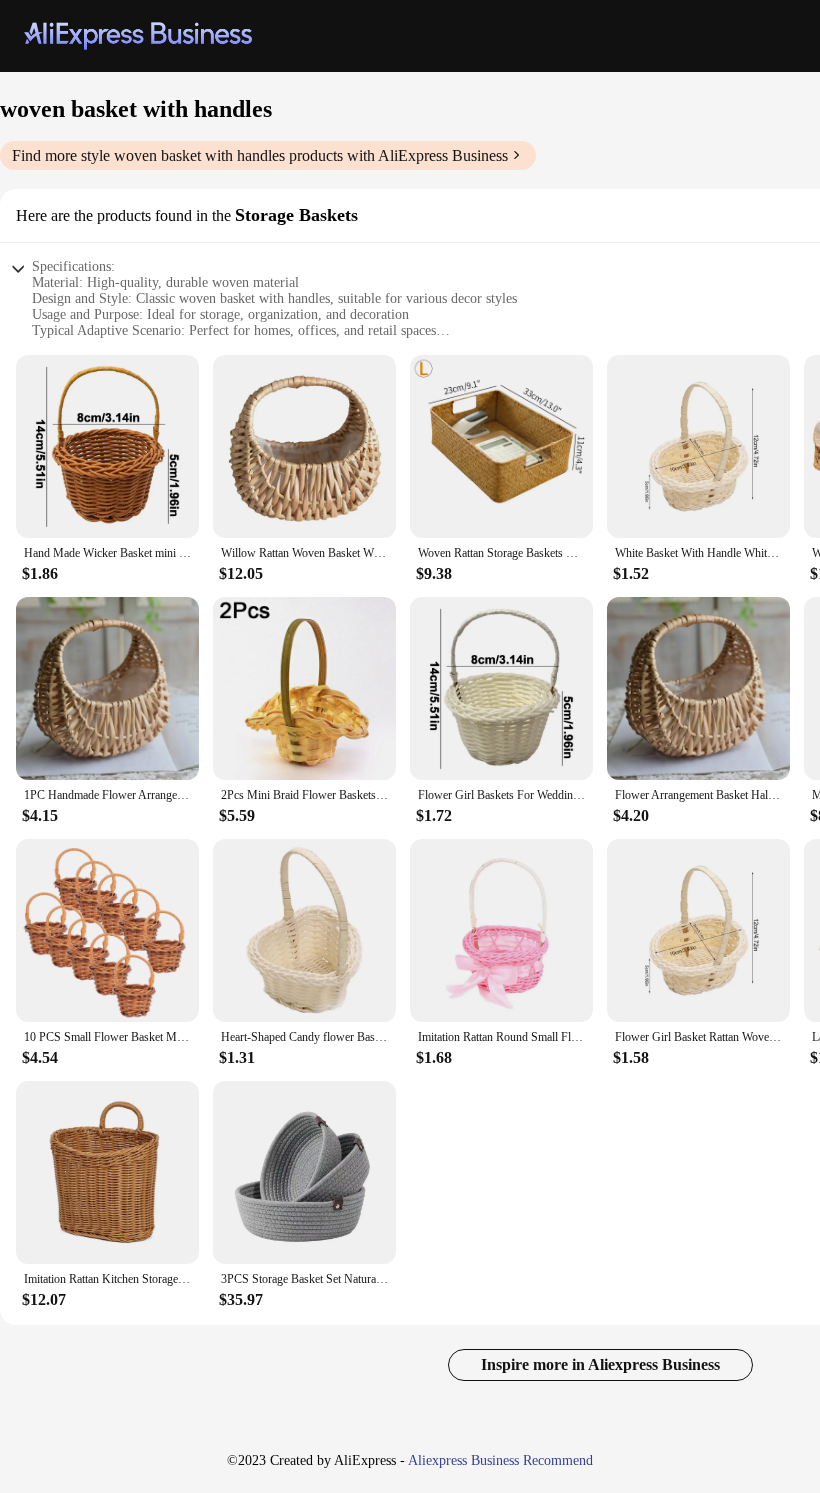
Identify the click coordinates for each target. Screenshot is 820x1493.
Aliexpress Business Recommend (500, 1460)
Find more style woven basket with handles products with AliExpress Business (260, 155)
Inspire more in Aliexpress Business (600, 1364)
